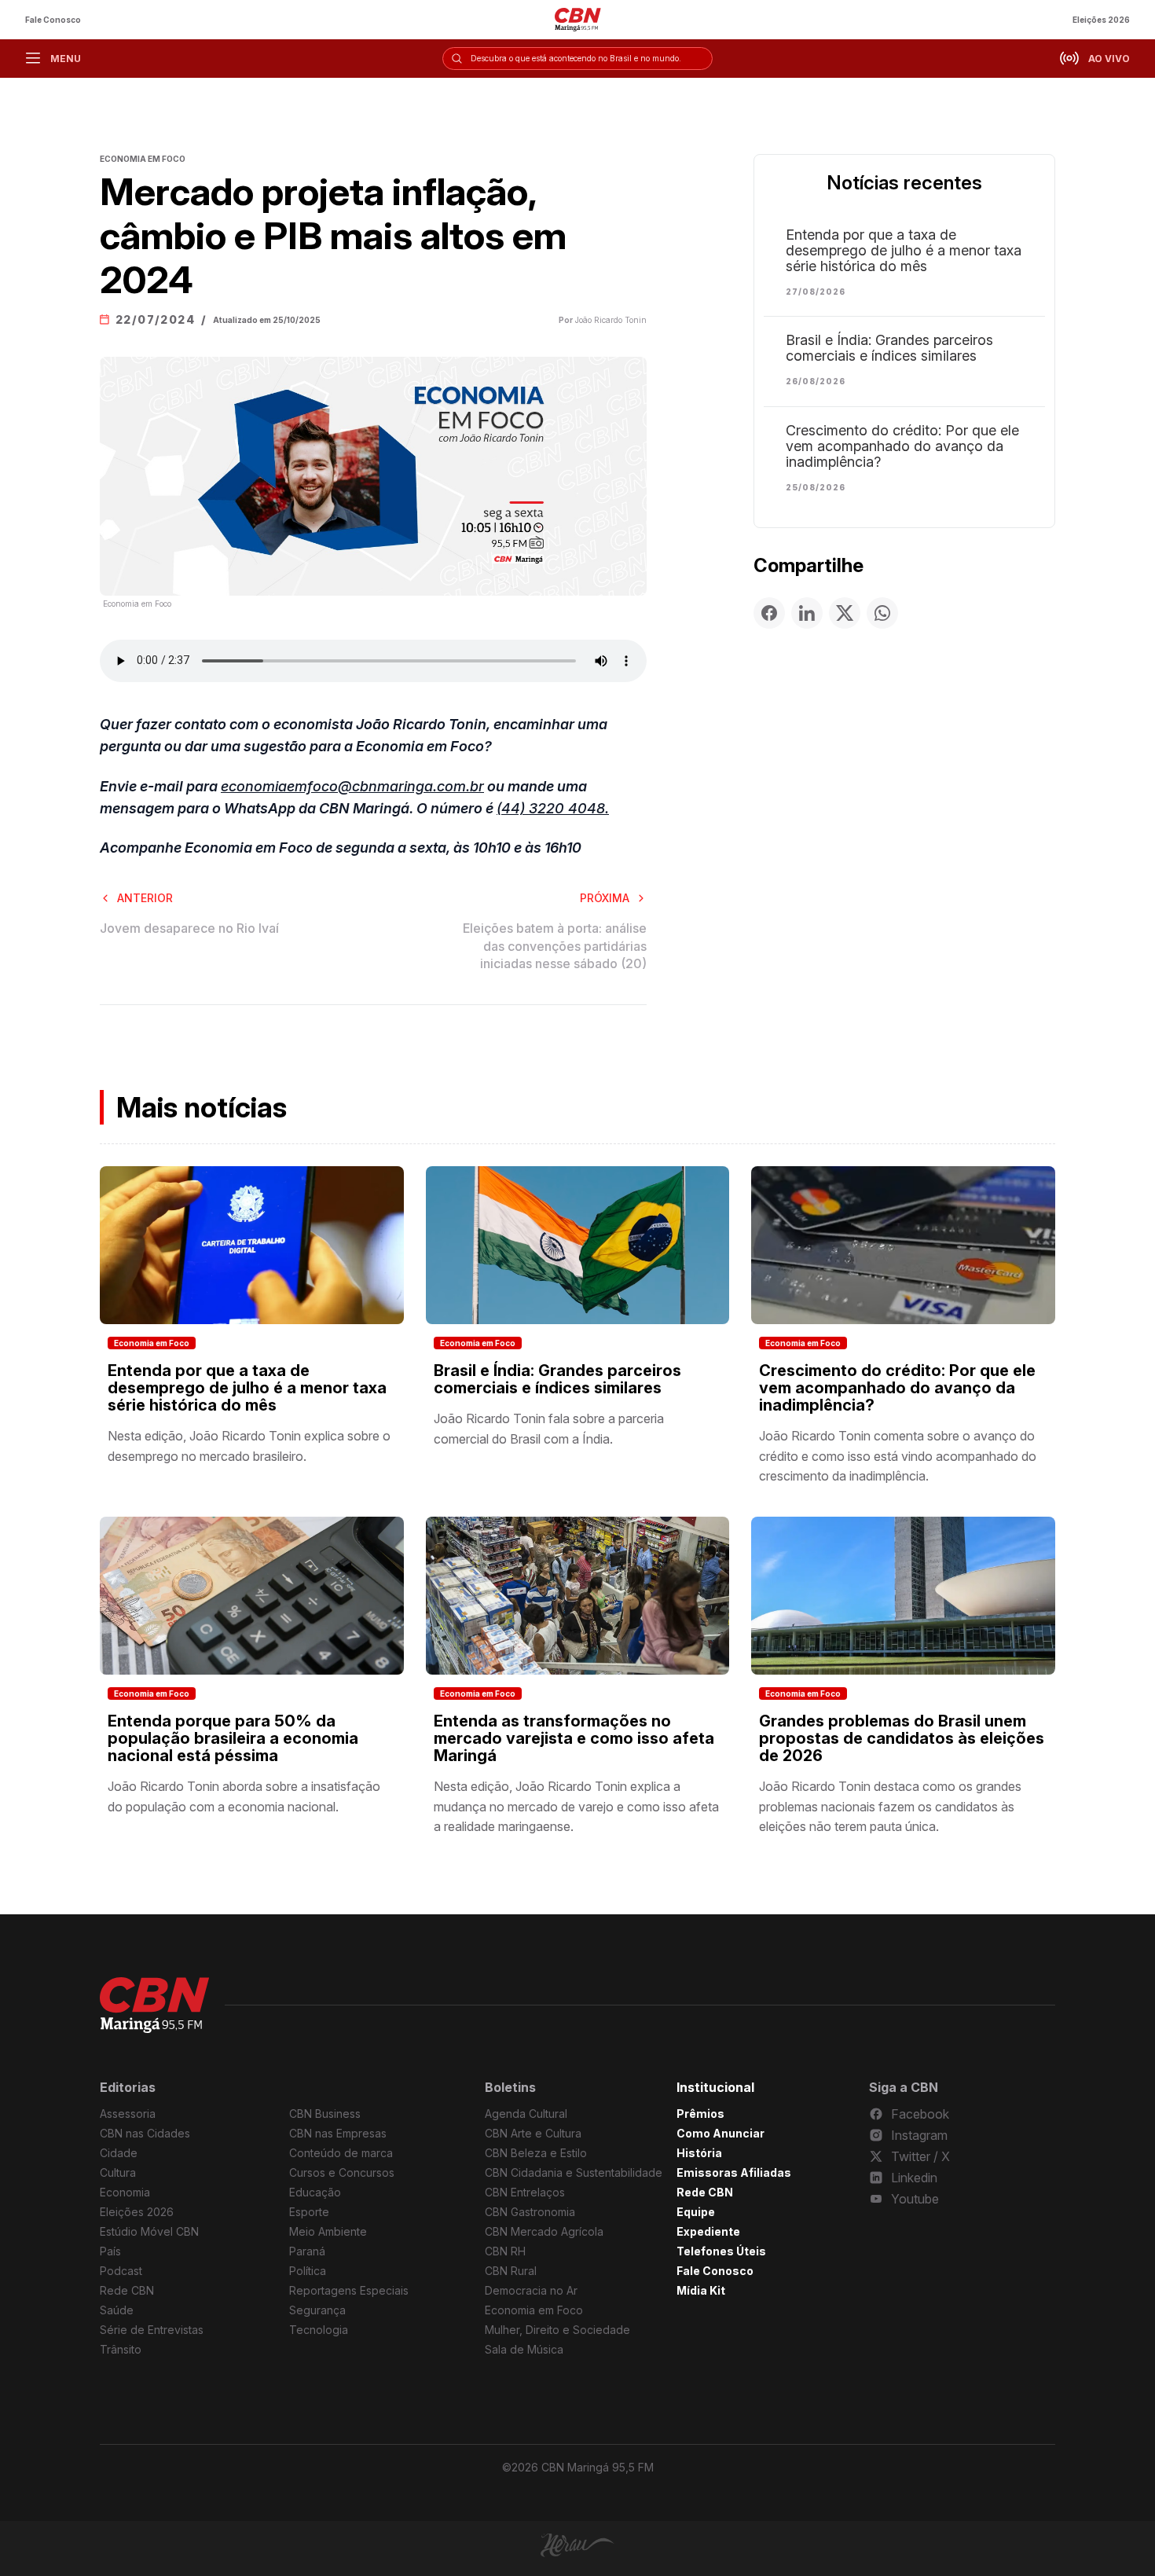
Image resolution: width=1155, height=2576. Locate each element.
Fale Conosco (53, 20)
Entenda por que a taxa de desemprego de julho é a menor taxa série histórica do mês (904, 251)
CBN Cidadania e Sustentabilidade (574, 2172)
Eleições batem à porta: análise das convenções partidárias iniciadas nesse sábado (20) (555, 946)
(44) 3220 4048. (553, 808)
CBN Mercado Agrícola (544, 2231)
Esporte (309, 2212)
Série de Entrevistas (152, 2330)
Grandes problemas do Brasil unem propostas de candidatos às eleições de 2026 (902, 1738)
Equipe (696, 2212)
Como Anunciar (720, 2133)
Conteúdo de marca (341, 2153)
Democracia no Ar (531, 2290)
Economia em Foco (152, 1343)
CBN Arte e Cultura (533, 2133)
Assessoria (128, 2114)
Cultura (118, 2172)
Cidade (119, 2153)
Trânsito (121, 2349)
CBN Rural (511, 2271)
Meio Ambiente (328, 2231)
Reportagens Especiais (349, 2290)
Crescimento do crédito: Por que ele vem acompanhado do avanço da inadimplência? (902, 446)
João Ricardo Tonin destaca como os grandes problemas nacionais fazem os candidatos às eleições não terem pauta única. (890, 1806)
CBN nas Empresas (338, 2133)
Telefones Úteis (721, 2251)
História (699, 2153)
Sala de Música (524, 2349)
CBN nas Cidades (145, 2133)
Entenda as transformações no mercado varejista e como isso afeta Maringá (574, 1738)
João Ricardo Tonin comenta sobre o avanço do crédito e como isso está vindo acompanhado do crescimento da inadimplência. (898, 1456)
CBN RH (505, 2251)
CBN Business (325, 2114)
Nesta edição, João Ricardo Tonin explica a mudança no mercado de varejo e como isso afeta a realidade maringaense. (576, 1806)
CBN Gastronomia (530, 2212)
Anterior (145, 898)
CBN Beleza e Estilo (536, 2153)
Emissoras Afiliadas (734, 2172)
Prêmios (700, 2114)
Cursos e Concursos (342, 2172)
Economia (125, 2192)
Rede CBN (127, 2290)
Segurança (317, 2310)
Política (308, 2271)
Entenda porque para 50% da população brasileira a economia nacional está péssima (233, 1738)
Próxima (605, 898)
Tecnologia (319, 2330)
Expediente (708, 2231)
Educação (315, 2192)
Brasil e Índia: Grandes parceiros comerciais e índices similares (889, 348)
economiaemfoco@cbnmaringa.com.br (352, 786)
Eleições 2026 (1101, 20)
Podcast (121, 2271)
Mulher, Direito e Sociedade (557, 2330)
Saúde (117, 2310)
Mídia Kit (701, 2290)
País (110, 2251)
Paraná (307, 2251)
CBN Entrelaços (525, 2192)
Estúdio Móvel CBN (149, 2231)
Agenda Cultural (526, 2114)
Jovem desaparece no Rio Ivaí (189, 928)
